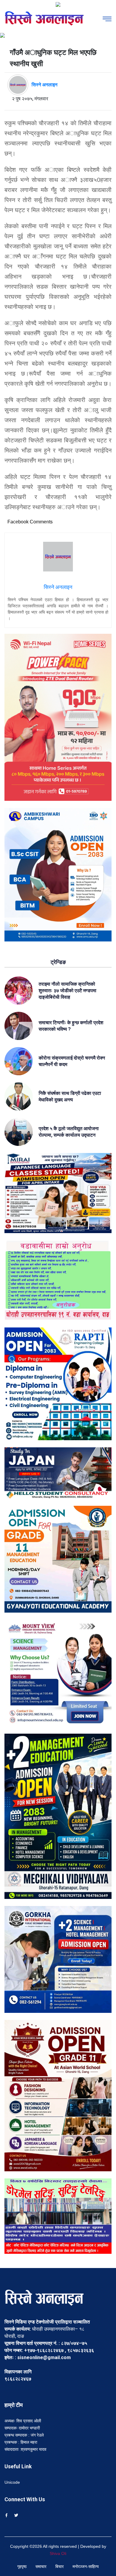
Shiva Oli (58, 2553)
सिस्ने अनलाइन (44, 85)
